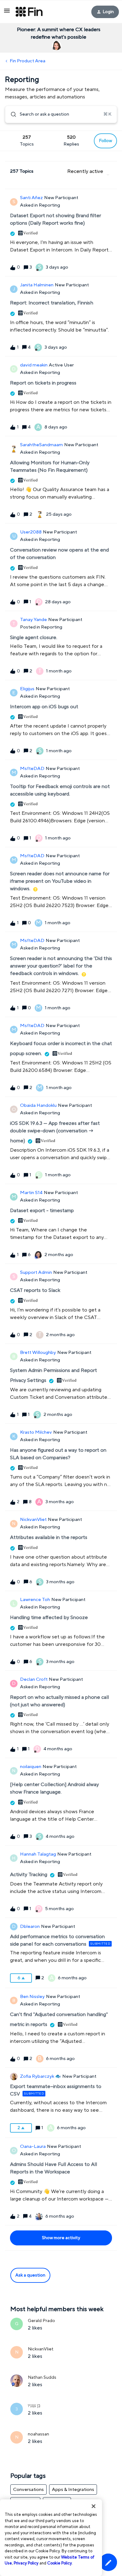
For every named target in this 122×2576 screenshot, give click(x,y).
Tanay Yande (33, 620)
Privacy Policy (26, 2563)
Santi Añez (31, 198)
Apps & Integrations (73, 2490)
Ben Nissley (32, 1997)
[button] (108, 2562)
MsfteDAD (32, 769)
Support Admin (36, 1272)
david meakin (34, 365)
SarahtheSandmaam (41, 445)
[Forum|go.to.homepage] (29, 12)
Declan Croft (34, 1679)
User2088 (31, 532)
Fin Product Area (28, 61)
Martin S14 (31, 1193)
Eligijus (27, 689)
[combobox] (61, 114)
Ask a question (30, 2275)
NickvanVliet (33, 1520)
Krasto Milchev (36, 1432)
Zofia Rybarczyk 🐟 (41, 2076)
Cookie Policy (60, 2563)
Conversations (28, 2490)
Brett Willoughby (38, 1353)
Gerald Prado (41, 2321)
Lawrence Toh (35, 1600)
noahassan (38, 2434)
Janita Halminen (37, 285)
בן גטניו (34, 2406)
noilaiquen (31, 1767)
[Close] (94, 2506)
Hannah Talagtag (38, 1854)
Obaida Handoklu (38, 1105)
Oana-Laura (33, 2146)
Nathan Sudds (42, 2378)
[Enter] (11, 114)
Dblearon (30, 1926)
